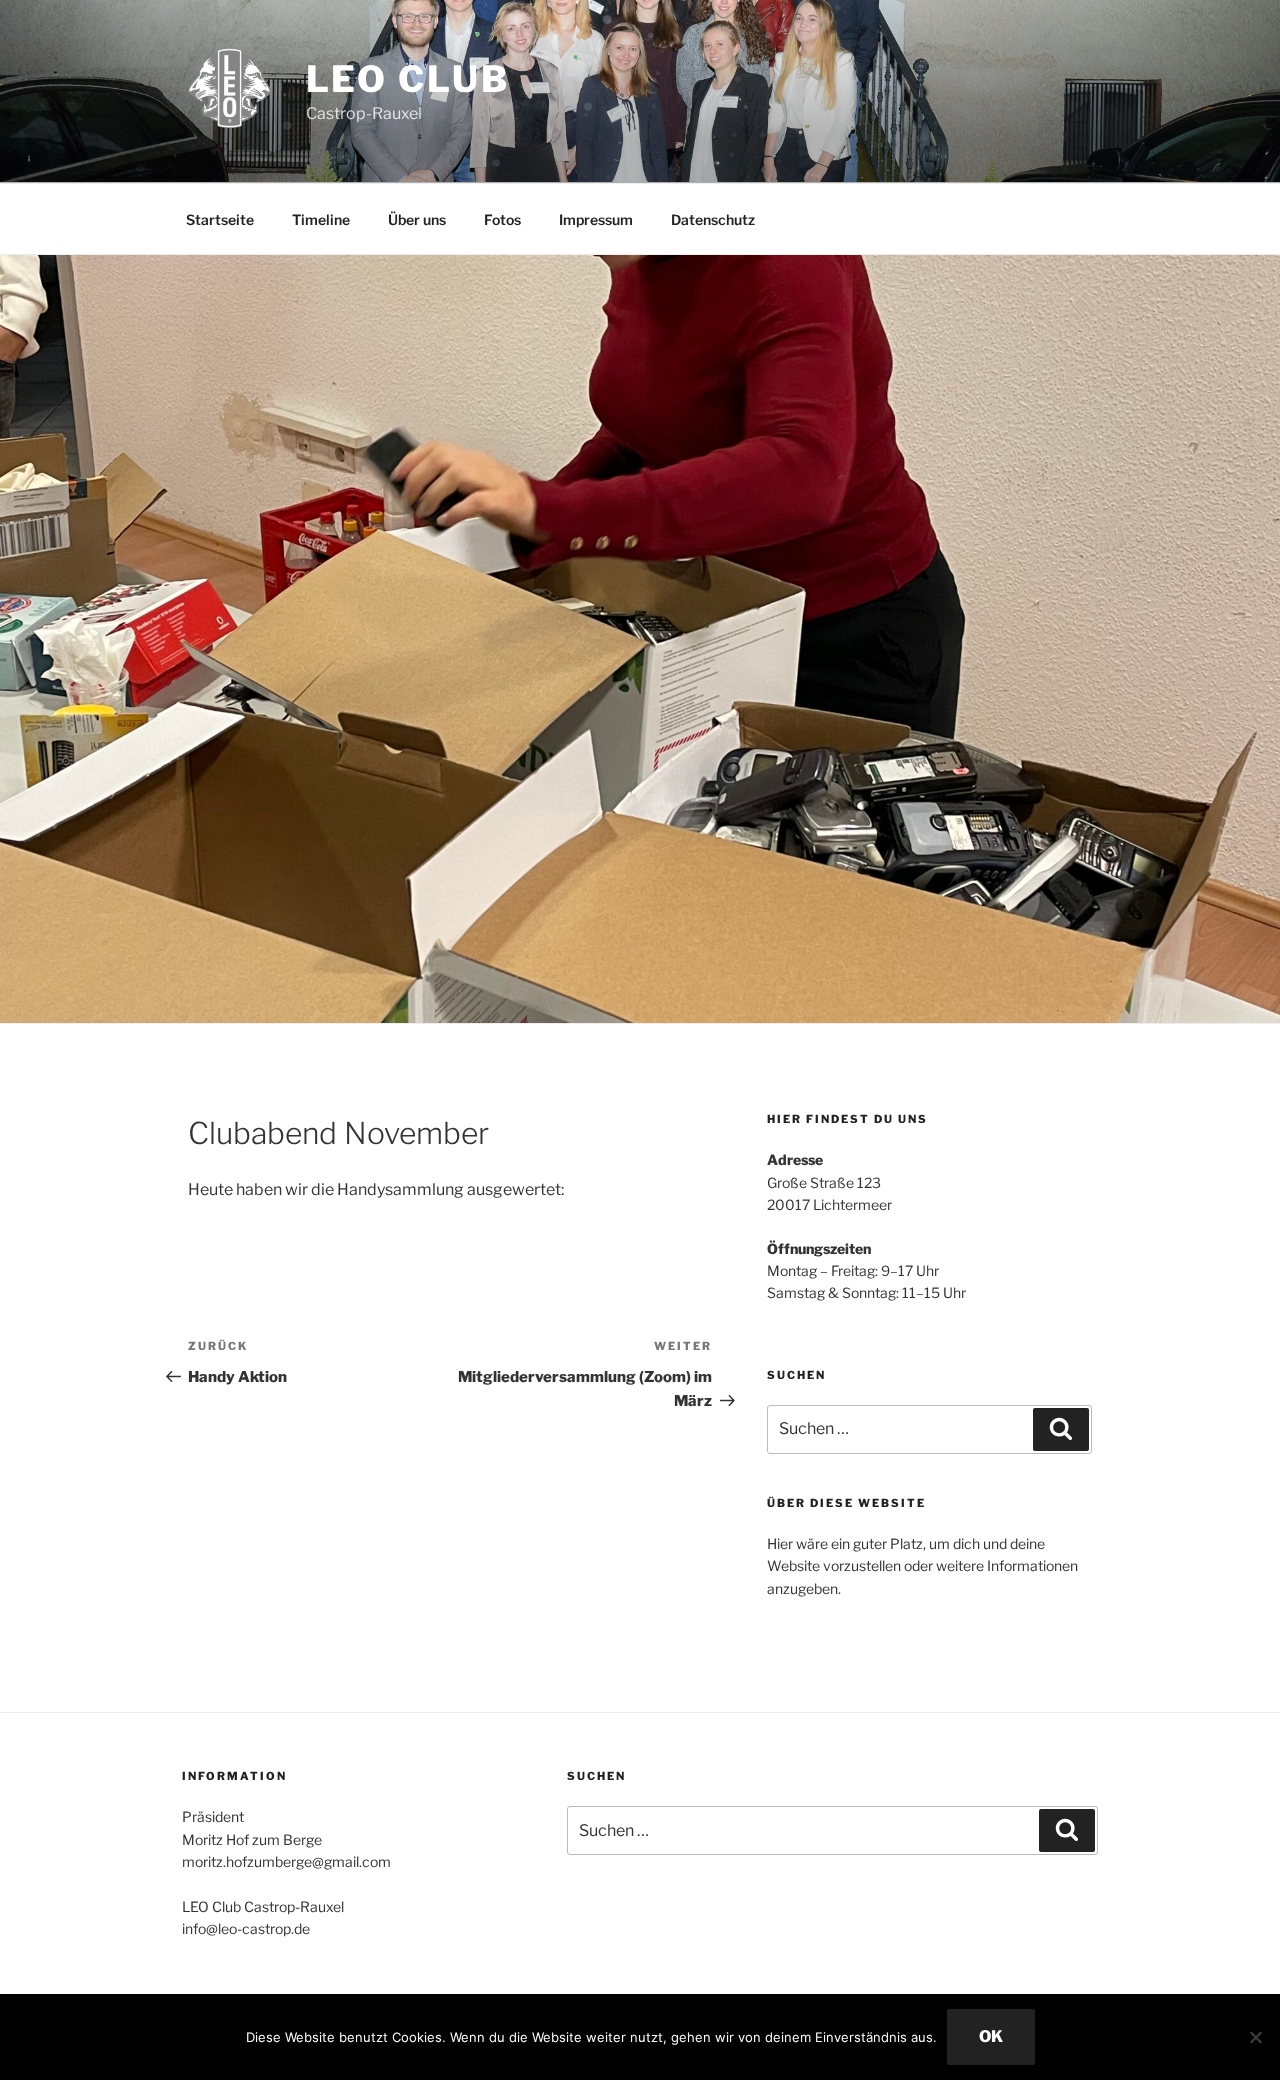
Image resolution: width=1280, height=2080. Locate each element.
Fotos (502, 219)
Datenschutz (713, 219)
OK (991, 2036)
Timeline (321, 219)
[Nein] (1255, 2037)
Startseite (220, 219)
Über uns (417, 219)
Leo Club (408, 79)
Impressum (596, 219)
